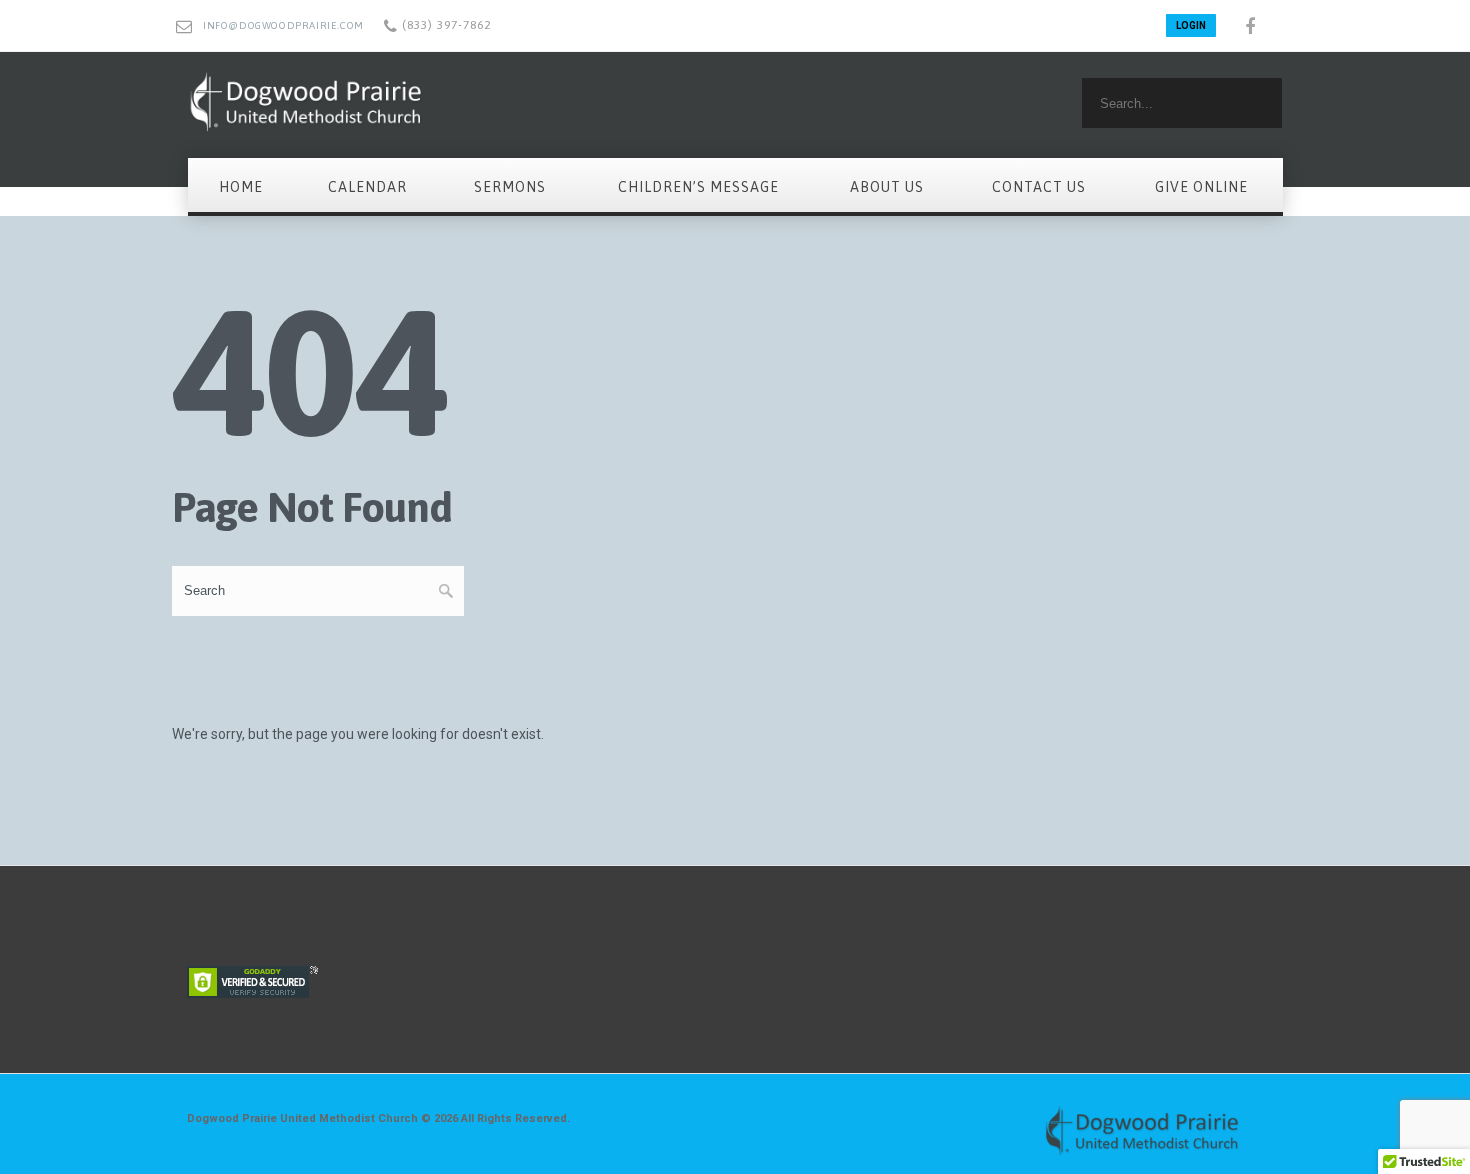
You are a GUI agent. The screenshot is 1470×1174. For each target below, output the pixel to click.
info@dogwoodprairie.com (283, 25)
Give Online (1201, 187)
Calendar (367, 187)
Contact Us (1039, 187)
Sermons (510, 187)
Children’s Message (698, 187)
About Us (887, 187)
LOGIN (1191, 25)
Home (241, 187)
